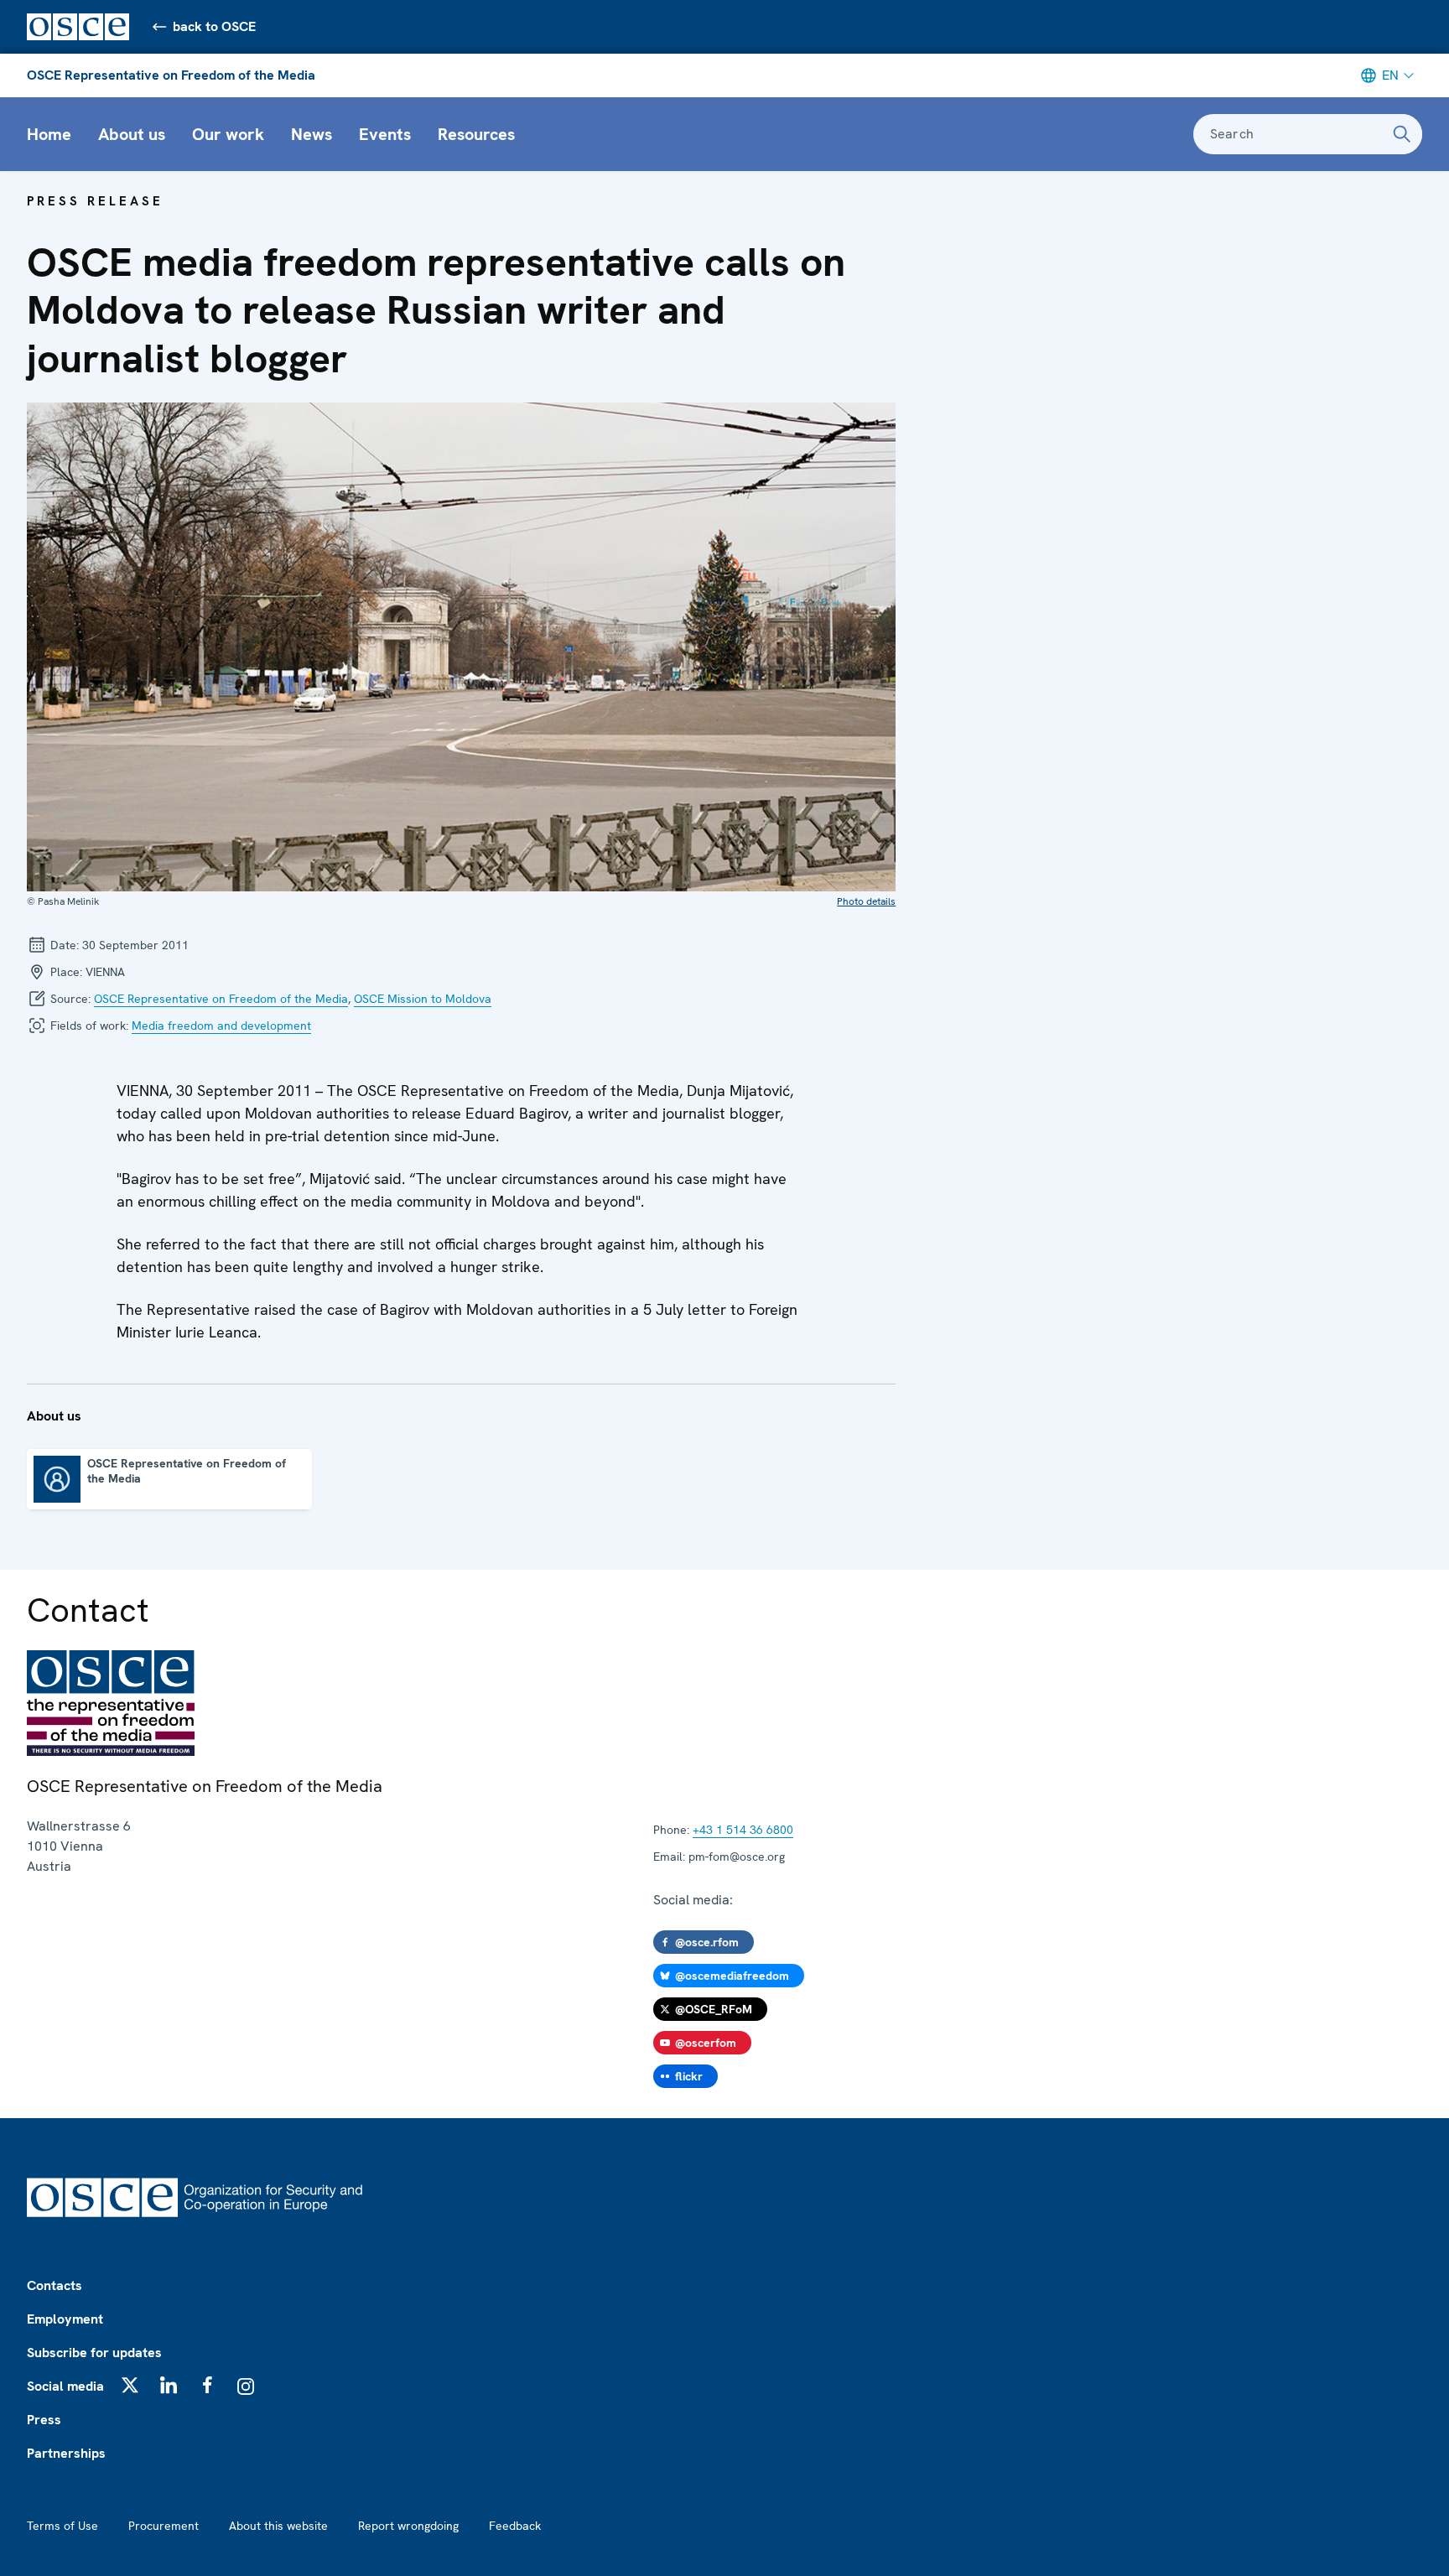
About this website (278, 2526)
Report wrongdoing (408, 2526)
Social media (65, 2386)
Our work (228, 134)
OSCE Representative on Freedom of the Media (171, 75)
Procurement (164, 2526)
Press (44, 2420)
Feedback (515, 2526)
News (312, 134)
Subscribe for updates (94, 2353)
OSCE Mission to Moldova (423, 999)
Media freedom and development (221, 1026)
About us (132, 134)
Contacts (55, 2285)
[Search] (1402, 134)
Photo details (866, 901)
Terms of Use (62, 2526)
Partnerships (66, 2453)
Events (385, 134)
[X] (130, 2385)
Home (49, 134)
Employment (65, 2319)
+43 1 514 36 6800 (743, 1830)
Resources (476, 134)
